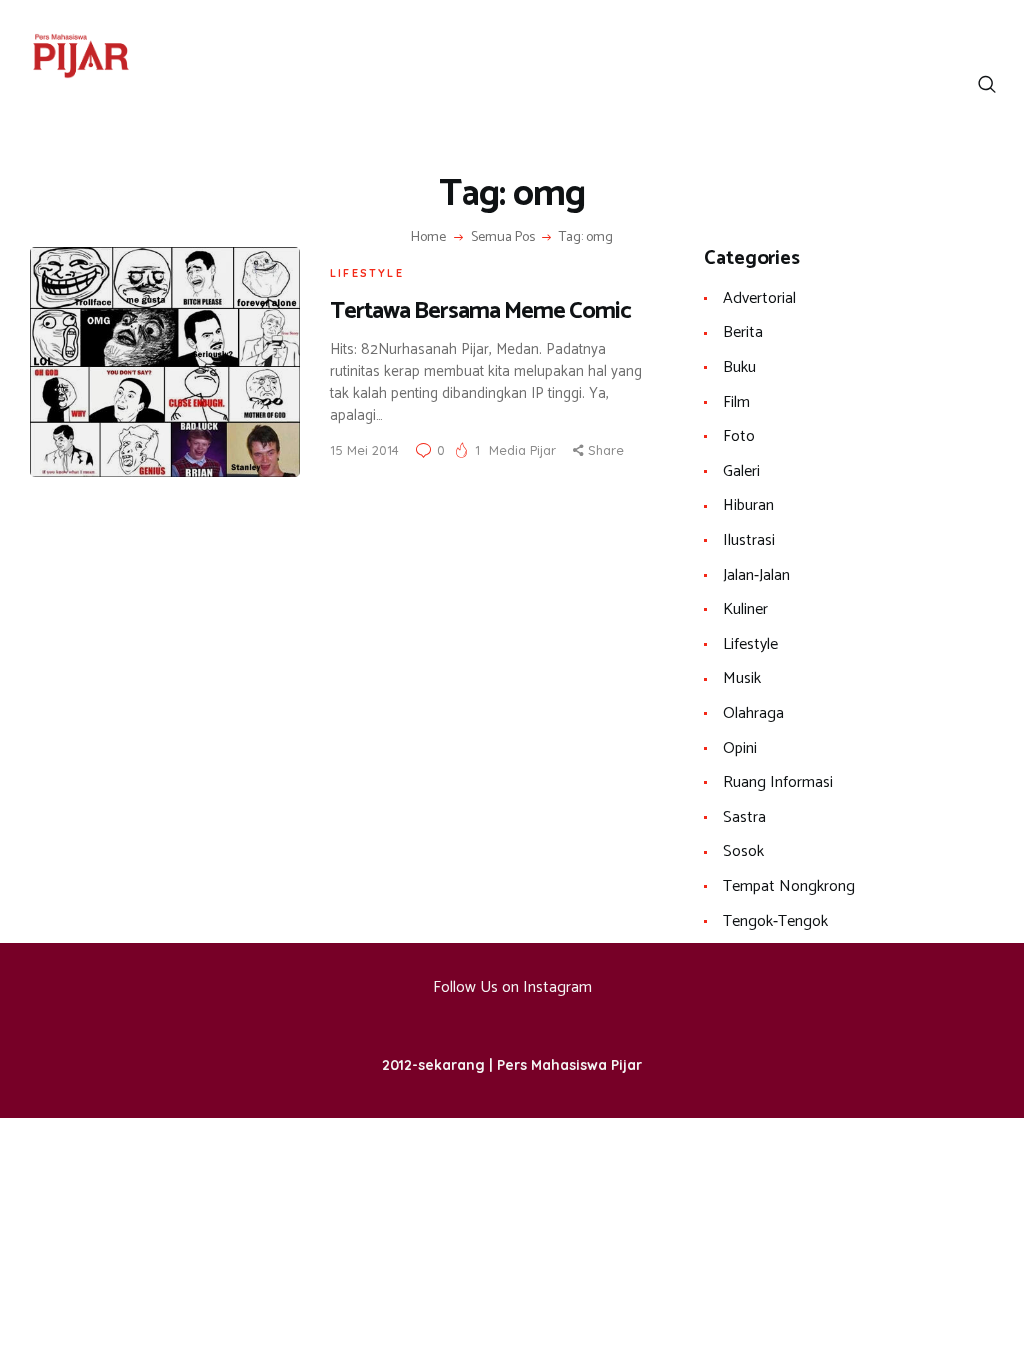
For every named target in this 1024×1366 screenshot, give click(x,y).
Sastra (744, 817)
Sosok (743, 851)
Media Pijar (524, 450)
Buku (739, 367)
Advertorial (759, 298)
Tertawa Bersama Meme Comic (480, 311)
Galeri (741, 471)
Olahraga (753, 713)
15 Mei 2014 (364, 450)
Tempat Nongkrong (789, 886)
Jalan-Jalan (756, 575)
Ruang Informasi (778, 782)
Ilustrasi (749, 540)
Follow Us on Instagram (512, 987)
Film (736, 402)
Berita (743, 332)
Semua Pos (503, 237)
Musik (742, 678)
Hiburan (748, 505)
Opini (740, 748)
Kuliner (745, 609)
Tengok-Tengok (775, 921)
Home (428, 238)
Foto (739, 436)
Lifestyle (367, 273)
